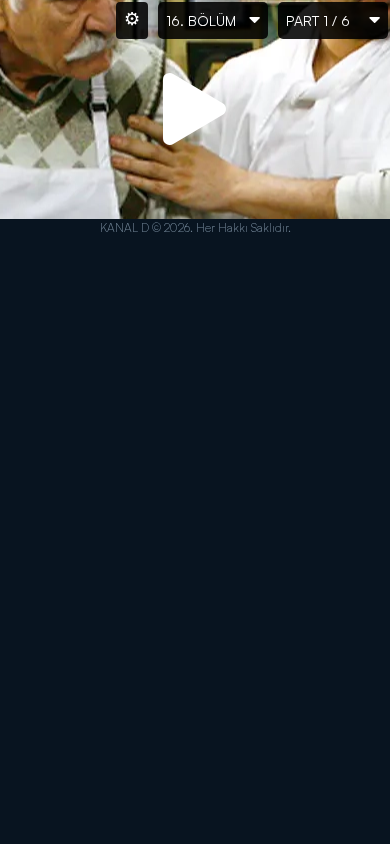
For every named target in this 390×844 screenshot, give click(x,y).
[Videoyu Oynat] (195, 110)
